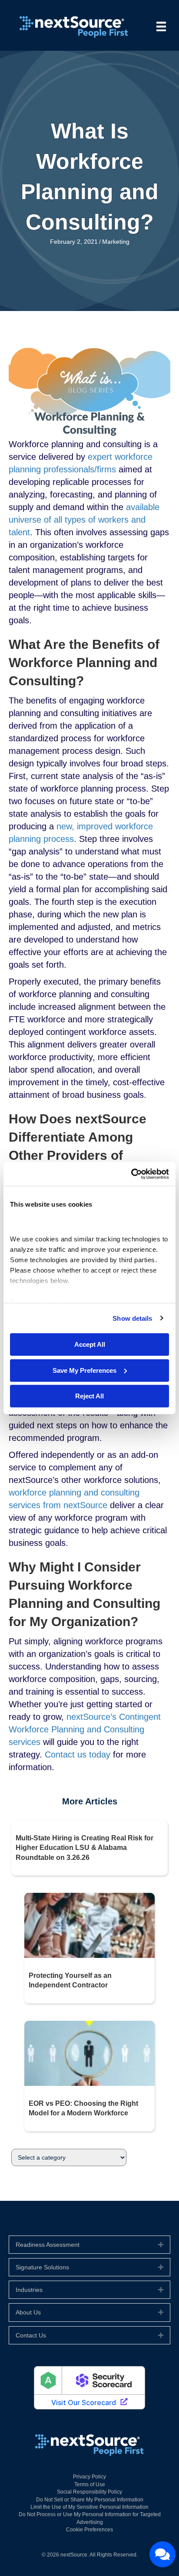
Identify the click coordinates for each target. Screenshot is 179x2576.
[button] (161, 2245)
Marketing (116, 242)
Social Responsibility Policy (89, 2492)
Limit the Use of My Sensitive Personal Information (89, 2507)
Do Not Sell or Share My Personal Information (90, 2500)
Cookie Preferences (89, 2530)
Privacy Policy (89, 2477)
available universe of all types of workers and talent (84, 520)
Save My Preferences (85, 1370)
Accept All (90, 1344)
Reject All (89, 1396)
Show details (132, 1318)
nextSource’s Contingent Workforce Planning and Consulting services (85, 1729)
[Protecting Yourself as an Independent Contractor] (89, 1925)
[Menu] (161, 26)
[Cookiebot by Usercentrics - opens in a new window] (131, 1174)
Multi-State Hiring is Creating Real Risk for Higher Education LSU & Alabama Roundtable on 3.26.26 (85, 1848)
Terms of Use (90, 2484)
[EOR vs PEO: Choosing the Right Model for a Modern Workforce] (89, 2053)
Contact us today (78, 1754)
